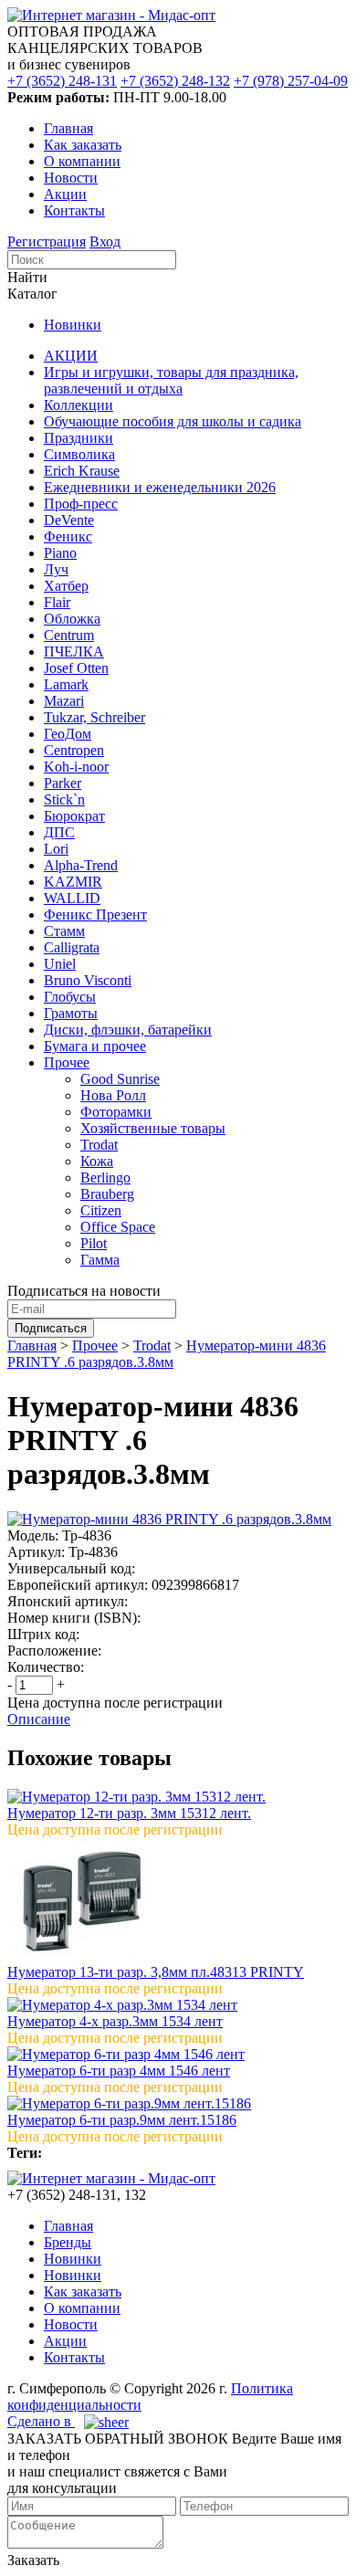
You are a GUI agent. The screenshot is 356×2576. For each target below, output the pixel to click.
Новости (71, 178)
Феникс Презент (95, 915)
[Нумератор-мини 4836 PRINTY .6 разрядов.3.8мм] (169, 1519)
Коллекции (79, 405)
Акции (65, 194)
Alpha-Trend (81, 865)
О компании (82, 161)
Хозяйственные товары (153, 1128)
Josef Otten (76, 668)
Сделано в (41, 2421)
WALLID (72, 898)
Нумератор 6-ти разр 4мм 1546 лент (119, 2071)
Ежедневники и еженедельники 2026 (160, 487)
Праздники (79, 438)
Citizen (101, 1210)
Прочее (67, 1062)
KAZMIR (73, 882)
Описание (39, 1719)
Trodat (99, 1145)
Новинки (73, 325)
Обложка (72, 619)
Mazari (64, 701)
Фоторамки (116, 1112)
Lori (56, 849)
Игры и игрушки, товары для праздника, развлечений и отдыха (171, 380)
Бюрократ (74, 816)
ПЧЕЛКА (74, 652)
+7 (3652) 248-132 (175, 81)
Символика (79, 454)
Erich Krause (82, 471)
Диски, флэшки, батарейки (128, 1030)
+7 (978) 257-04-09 (291, 81)
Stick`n (64, 799)
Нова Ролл (113, 1095)
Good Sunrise (120, 1079)
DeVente (69, 520)
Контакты (74, 210)
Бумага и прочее (95, 1046)
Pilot (94, 1243)
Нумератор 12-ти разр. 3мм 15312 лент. (129, 1813)
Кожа (97, 1161)
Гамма (100, 1260)
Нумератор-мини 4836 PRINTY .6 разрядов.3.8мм (167, 1354)
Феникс (68, 536)
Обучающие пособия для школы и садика (173, 421)
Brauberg (107, 1194)
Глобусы (70, 997)
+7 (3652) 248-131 (62, 81)
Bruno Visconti (88, 980)
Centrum (69, 635)
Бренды (68, 2242)
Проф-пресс (81, 504)
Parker (63, 783)
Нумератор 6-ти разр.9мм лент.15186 (122, 2120)
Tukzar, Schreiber (94, 717)
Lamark (66, 684)
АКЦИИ (71, 356)
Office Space (118, 1227)
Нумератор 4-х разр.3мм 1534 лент (115, 2021)
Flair (57, 602)
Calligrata (72, 947)
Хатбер (66, 586)
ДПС (59, 832)
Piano (60, 553)
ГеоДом (68, 734)
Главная (68, 128)
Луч (56, 569)
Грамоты (71, 1013)
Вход (105, 242)
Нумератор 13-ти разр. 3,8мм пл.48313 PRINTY (156, 1972)
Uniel (60, 964)
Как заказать (83, 145)
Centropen (74, 750)
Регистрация (47, 242)
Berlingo (105, 1178)
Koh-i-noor (76, 767)
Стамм (64, 931)
